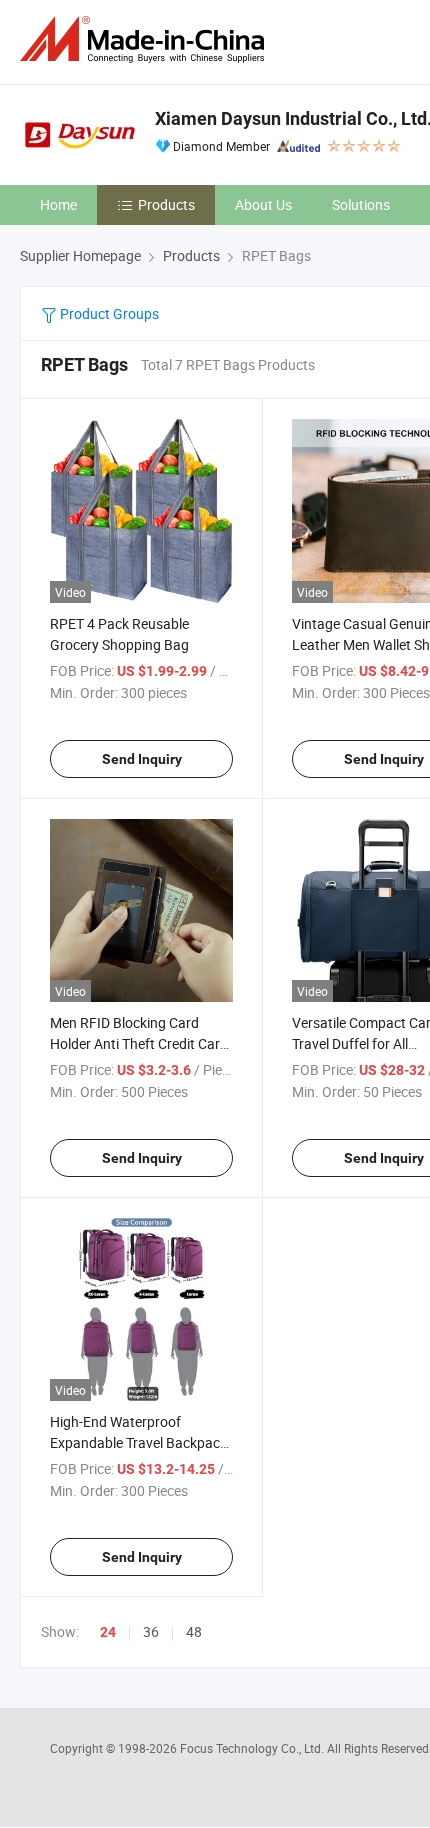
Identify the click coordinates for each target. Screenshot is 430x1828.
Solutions (361, 204)
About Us (263, 204)
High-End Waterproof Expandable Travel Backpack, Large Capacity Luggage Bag (140, 1442)
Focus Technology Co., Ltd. (253, 1748)
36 (151, 1631)
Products (166, 204)
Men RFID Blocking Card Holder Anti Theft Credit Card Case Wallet (139, 1043)
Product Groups (108, 313)
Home (58, 204)
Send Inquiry (142, 759)
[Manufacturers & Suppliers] (146, 39)
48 (194, 1631)
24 (108, 1632)
